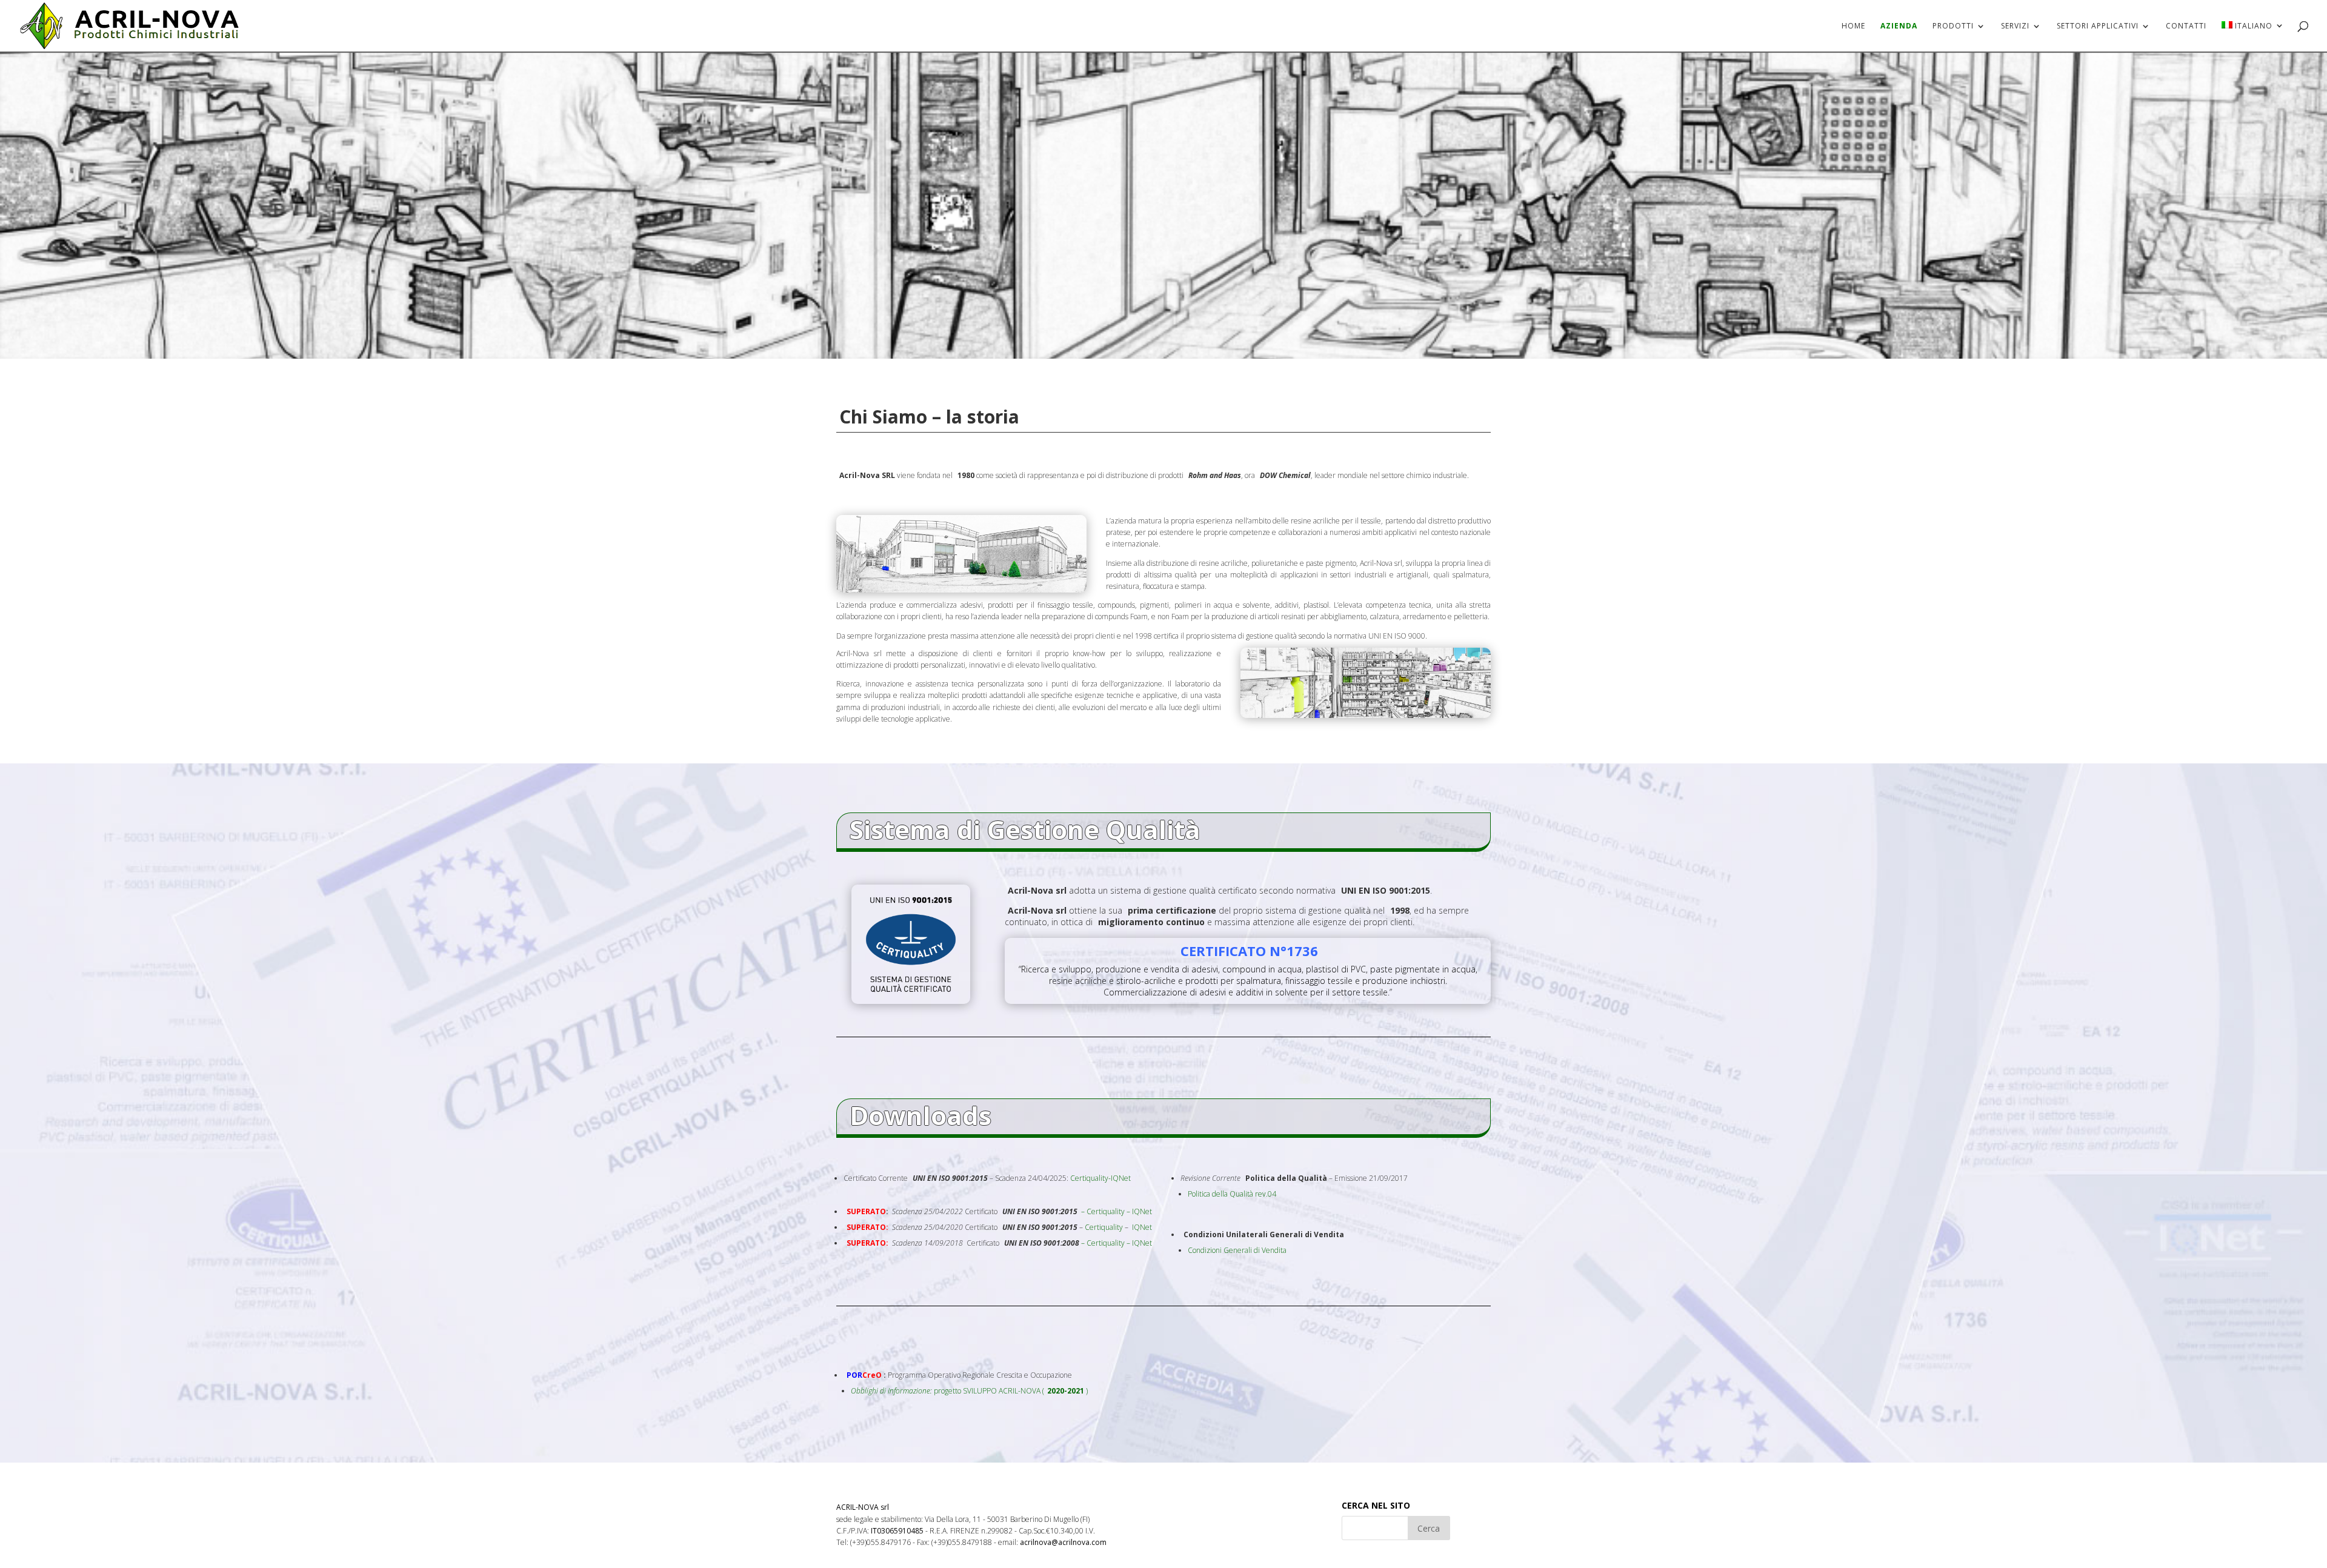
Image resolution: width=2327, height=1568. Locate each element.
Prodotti (1953, 26)
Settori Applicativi (2098, 26)
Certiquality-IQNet (1100, 1178)
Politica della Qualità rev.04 (1232, 1194)
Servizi (2015, 26)
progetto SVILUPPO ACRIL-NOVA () (969, 1391)
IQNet (1141, 1227)
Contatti (2186, 26)
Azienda (1899, 26)
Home (1853, 26)
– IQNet (1139, 1211)
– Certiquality (1103, 1211)
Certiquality (1104, 1227)
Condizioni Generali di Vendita (1237, 1250)
